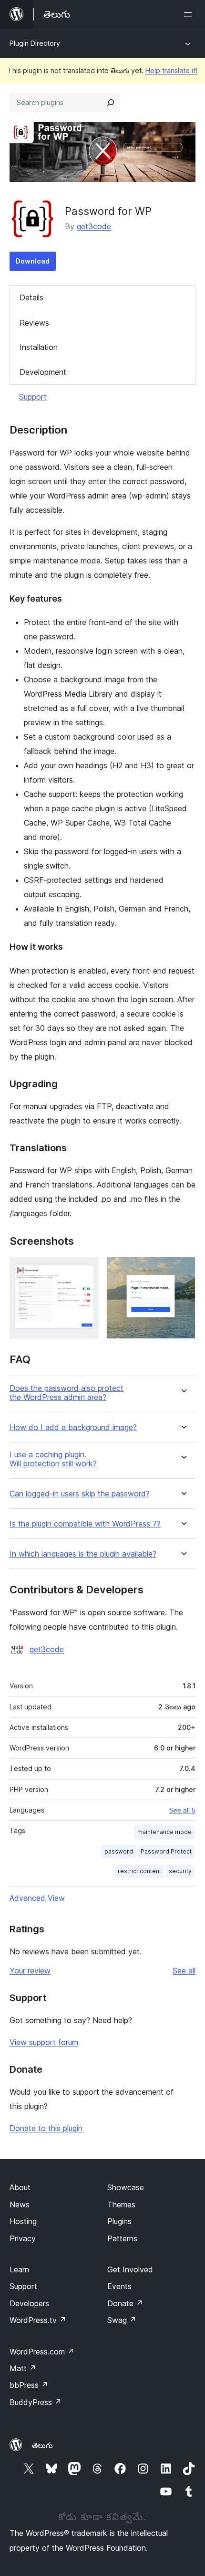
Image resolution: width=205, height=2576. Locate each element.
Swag (122, 2320)
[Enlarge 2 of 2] (183, 1270)
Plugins (119, 2221)
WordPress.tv (38, 2320)
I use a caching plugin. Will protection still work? (53, 1459)
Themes (121, 2205)
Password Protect (166, 1851)
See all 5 (182, 1810)
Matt (23, 2368)
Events (119, 2286)
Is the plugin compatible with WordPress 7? (85, 1524)
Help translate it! (171, 70)
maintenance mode (164, 1832)
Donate (125, 2303)
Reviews (34, 323)
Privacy (23, 2238)
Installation (39, 347)
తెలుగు (42, 2445)
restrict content (139, 1871)
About (20, 2187)
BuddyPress (36, 2402)
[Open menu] (190, 14)
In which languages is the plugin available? (83, 1554)
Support (33, 397)
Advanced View (37, 1898)
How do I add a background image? (73, 1427)
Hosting (23, 2221)
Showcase (126, 2187)
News (20, 2205)
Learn (19, 2269)
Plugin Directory (35, 43)
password (119, 1851)
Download (33, 261)
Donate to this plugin (46, 2128)
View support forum (44, 2042)
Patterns (122, 2238)
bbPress (29, 2385)
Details (31, 297)
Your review (30, 1971)
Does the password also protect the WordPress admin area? (67, 1393)
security (180, 1871)
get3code (94, 226)
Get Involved (130, 2269)
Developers (29, 2303)
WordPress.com (42, 2352)
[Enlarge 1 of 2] (86, 1270)
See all (184, 1971)
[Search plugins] (111, 103)
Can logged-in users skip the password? (80, 1494)
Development (43, 372)
